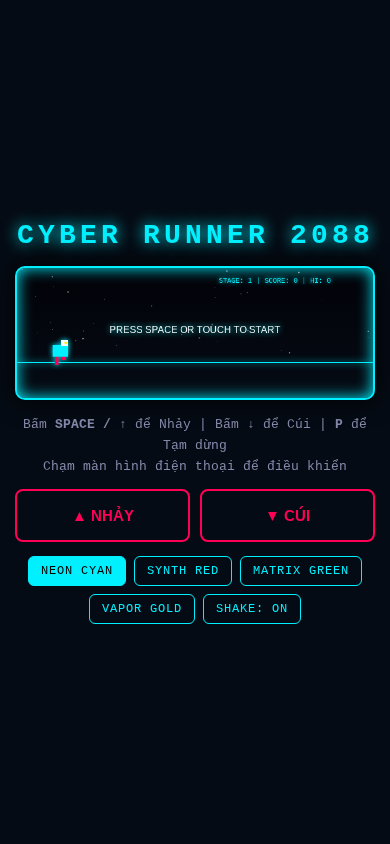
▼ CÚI (287, 515)
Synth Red (183, 571)
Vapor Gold (142, 609)
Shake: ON (252, 609)
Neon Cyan (77, 571)
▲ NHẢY (103, 515)
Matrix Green (301, 571)
